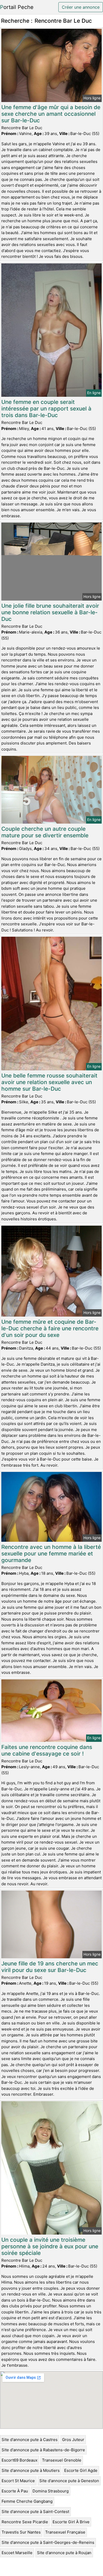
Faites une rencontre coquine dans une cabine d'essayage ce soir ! (47, 1750)
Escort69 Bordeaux (20, 2460)
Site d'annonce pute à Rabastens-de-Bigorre (43, 2450)
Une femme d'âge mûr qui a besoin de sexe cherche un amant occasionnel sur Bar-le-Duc (51, 114)
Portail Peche (17, 7)
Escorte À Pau (15, 2491)
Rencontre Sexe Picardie (25, 2522)
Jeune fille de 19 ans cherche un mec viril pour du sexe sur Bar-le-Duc (50, 1967)
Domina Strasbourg (51, 2491)
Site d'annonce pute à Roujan (64, 2553)
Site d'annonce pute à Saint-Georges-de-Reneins (48, 2542)
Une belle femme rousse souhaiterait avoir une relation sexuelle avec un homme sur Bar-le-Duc (49, 1082)
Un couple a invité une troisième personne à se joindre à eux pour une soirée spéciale (50, 2246)
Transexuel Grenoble (62, 2460)
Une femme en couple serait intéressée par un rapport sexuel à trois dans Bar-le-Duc (46, 409)
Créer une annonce (81, 7)
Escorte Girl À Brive (71, 2522)
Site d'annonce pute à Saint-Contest (35, 2512)
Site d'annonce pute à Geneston (69, 2481)
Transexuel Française (65, 2532)
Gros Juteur (73, 2440)
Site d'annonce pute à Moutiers (31, 2470)
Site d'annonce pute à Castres (30, 2440)
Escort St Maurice (18, 2481)
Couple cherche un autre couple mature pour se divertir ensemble (45, 832)
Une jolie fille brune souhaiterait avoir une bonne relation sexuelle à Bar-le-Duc (50, 612)
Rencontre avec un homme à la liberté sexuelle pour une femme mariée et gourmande (51, 1553)
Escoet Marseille (17, 2553)
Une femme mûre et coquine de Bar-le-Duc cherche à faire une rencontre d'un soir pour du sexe (50, 1328)
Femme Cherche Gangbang (27, 2501)
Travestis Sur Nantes (21, 2532)
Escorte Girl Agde (81, 2470)
